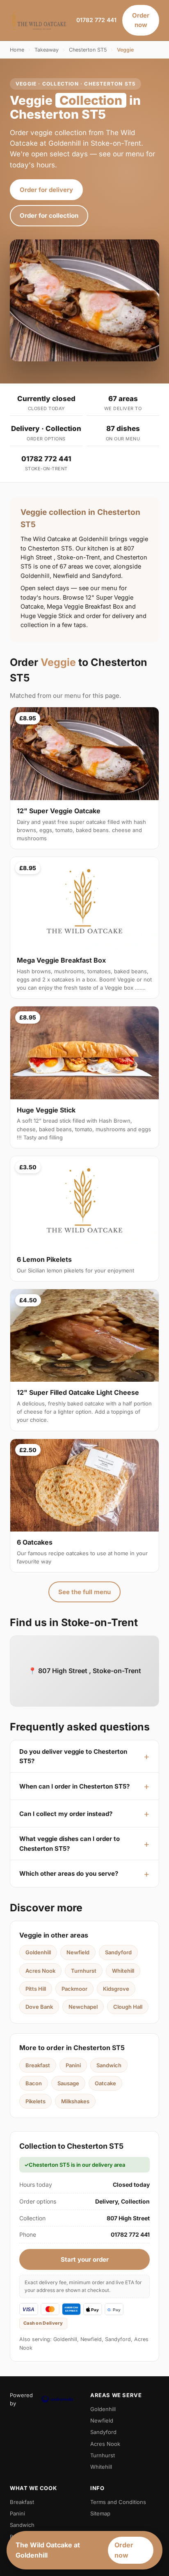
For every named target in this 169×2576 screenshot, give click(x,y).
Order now (141, 20)
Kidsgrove (116, 1989)
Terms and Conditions (118, 2502)
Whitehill (123, 1971)
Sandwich (109, 2065)
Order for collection (49, 215)
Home (17, 50)
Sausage (68, 2083)
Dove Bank (39, 2007)
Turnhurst (84, 1971)
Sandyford (118, 1952)
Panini (73, 2065)
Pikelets (35, 2101)
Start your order (85, 2259)
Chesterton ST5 (88, 50)
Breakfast (38, 2065)
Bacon (34, 2083)
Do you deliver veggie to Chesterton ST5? (73, 1756)
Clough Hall (128, 2007)
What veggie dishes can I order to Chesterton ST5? (70, 1843)
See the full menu (84, 1592)
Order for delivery (46, 190)
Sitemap (100, 2513)
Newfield (78, 1952)
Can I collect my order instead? (66, 1814)
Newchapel (83, 2007)
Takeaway (47, 50)
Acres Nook (40, 1971)
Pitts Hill (36, 1989)
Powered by (21, 2399)
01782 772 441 (96, 20)
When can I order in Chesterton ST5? (74, 1786)
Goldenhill (38, 1952)
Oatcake (105, 2083)
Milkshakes (75, 2101)
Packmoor (74, 1989)
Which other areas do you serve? (69, 1873)
